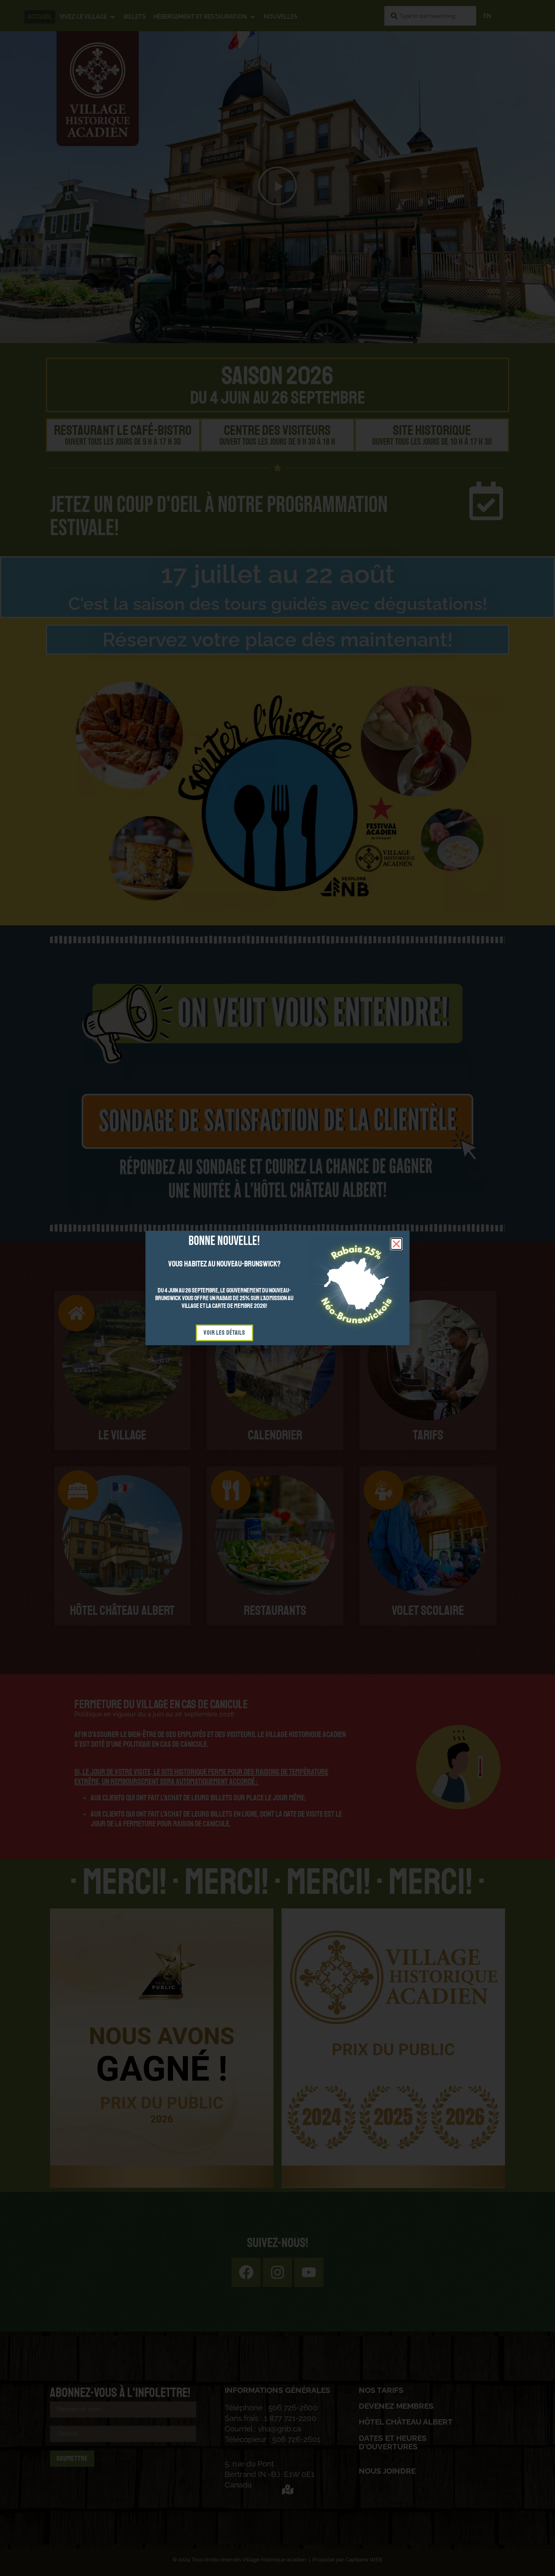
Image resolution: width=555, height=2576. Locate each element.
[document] (277, 1288)
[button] (396, 1244)
